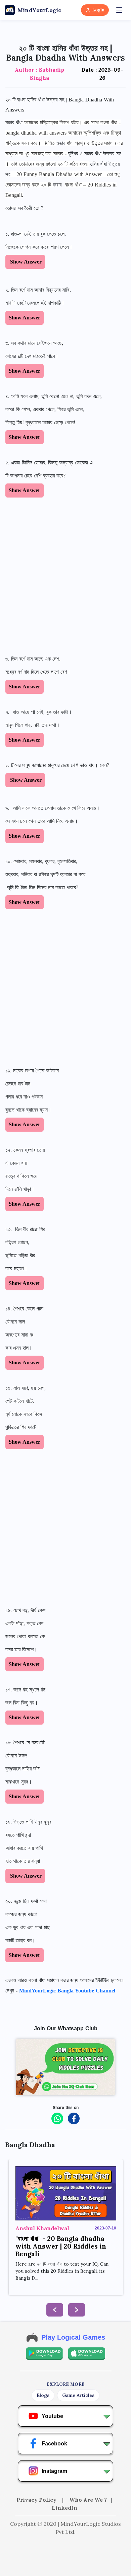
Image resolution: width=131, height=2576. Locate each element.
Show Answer (25, 262)
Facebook (54, 2444)
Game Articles (78, 2395)
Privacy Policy (37, 2500)
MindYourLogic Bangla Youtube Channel (67, 1991)
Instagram (54, 2471)
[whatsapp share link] (57, 2118)
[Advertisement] (65, 576)
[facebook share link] (74, 2118)
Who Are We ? (88, 2500)
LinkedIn (64, 2508)
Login (98, 10)
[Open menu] (119, 10)
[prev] (55, 2310)
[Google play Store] (44, 2354)
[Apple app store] (87, 2354)
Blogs (43, 2395)
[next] (77, 2310)
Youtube (52, 2416)
